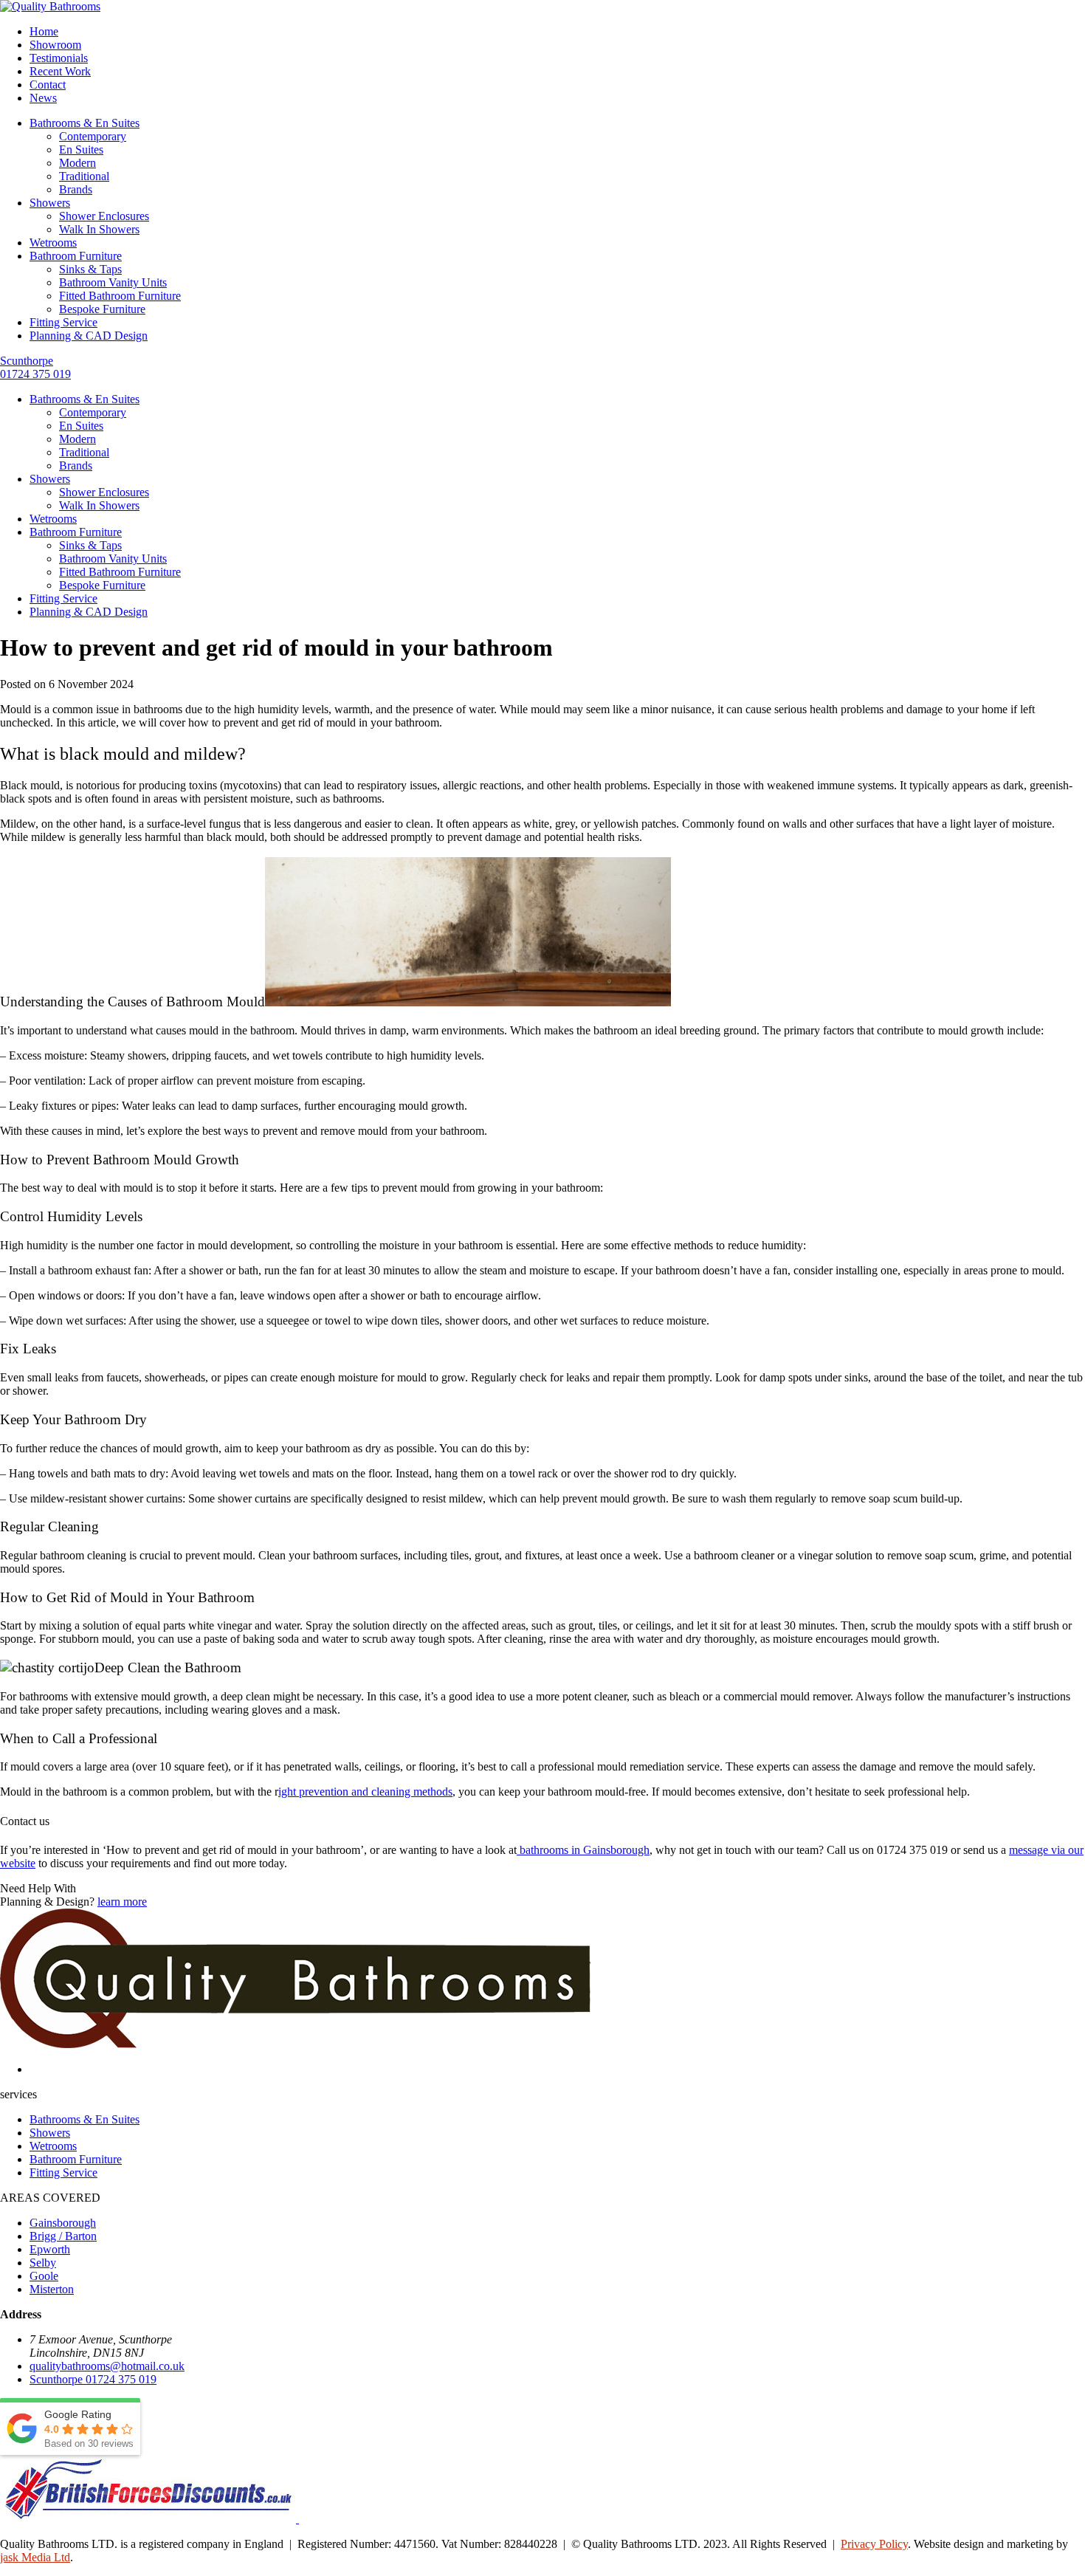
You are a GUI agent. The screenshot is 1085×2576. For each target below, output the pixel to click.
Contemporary (93, 136)
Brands (76, 189)
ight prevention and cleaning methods (365, 1792)
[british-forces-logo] (149, 2519)
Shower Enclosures (104, 216)
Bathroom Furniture (76, 256)
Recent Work (60, 71)
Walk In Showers (99, 229)
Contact (48, 85)
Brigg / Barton (63, 2236)
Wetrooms (53, 243)
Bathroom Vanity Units (113, 282)
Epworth (50, 2249)
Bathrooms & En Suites (85, 123)
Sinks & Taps (90, 269)
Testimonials (59, 58)
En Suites (81, 150)
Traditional (84, 176)
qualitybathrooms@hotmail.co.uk (107, 2366)
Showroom (55, 45)
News (43, 98)
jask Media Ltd (35, 2557)
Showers (50, 203)
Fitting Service (63, 322)
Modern (77, 163)
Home (44, 31)
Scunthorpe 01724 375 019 (35, 367)
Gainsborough (63, 2223)
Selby (43, 2263)
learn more (122, 1902)
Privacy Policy (874, 2544)
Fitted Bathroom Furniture (120, 296)
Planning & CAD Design (89, 336)
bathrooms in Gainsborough (583, 1850)
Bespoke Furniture (102, 309)
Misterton (52, 2289)
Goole (44, 2276)
